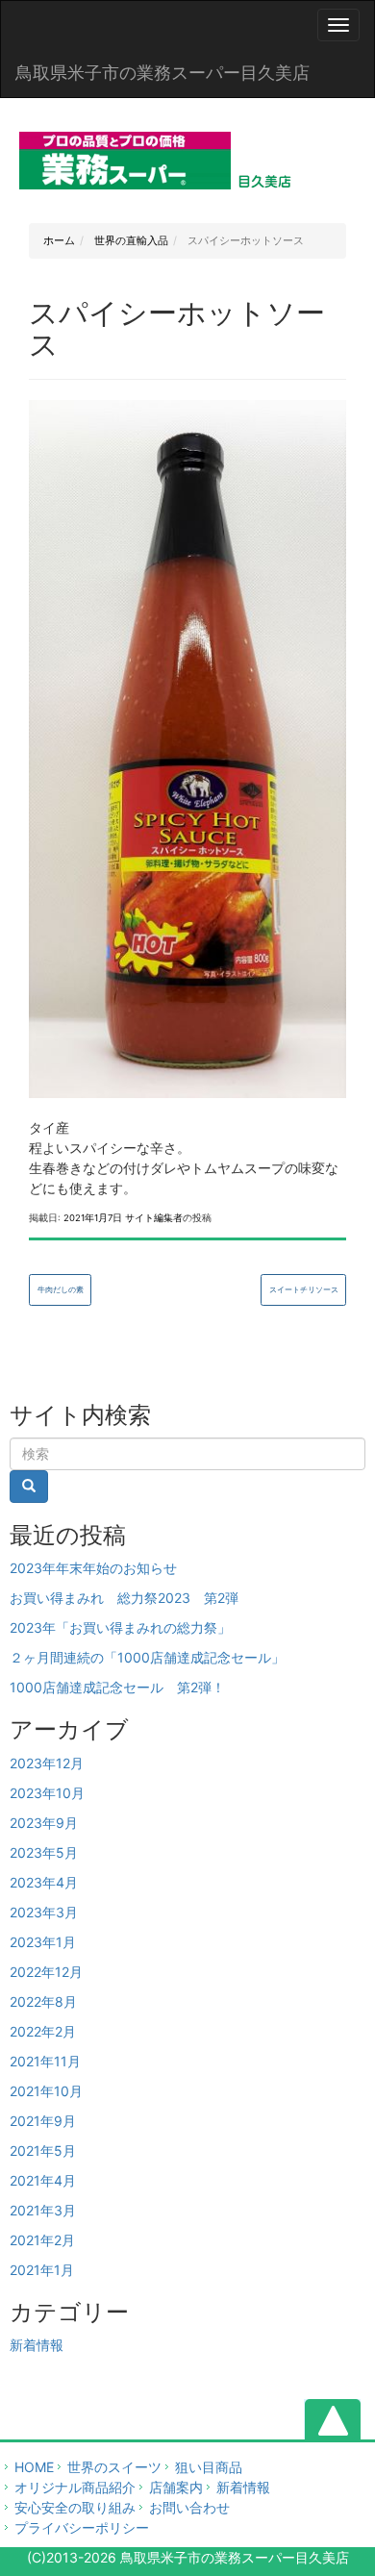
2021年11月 (45, 2061)
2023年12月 (47, 1763)
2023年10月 (47, 1793)
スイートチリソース (304, 1289)
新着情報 (37, 2345)
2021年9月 (43, 2121)
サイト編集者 (154, 1218)
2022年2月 (43, 2031)
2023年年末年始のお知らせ (93, 1568)
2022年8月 (43, 2001)
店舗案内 (176, 2487)
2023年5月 (44, 1852)
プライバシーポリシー (82, 2527)
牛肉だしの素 (61, 1289)
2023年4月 (44, 1882)
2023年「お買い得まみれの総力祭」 (120, 1627)
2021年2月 (42, 2240)
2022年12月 (46, 1972)
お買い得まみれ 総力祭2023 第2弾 (124, 1598)
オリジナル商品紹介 (75, 2487)
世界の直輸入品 (130, 240)
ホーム (59, 240)
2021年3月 (43, 2210)
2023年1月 (43, 1942)
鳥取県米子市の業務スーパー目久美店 (162, 73)
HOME (34, 2467)
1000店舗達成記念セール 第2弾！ (117, 1687)
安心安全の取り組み (75, 2507)
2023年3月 (44, 1912)
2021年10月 (46, 2091)
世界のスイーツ (114, 2467)
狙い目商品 (209, 2467)
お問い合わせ (189, 2507)
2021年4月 (43, 2180)
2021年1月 (42, 2270)
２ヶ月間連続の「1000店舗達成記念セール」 (147, 1657)
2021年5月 (43, 2151)
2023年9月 (44, 1823)
